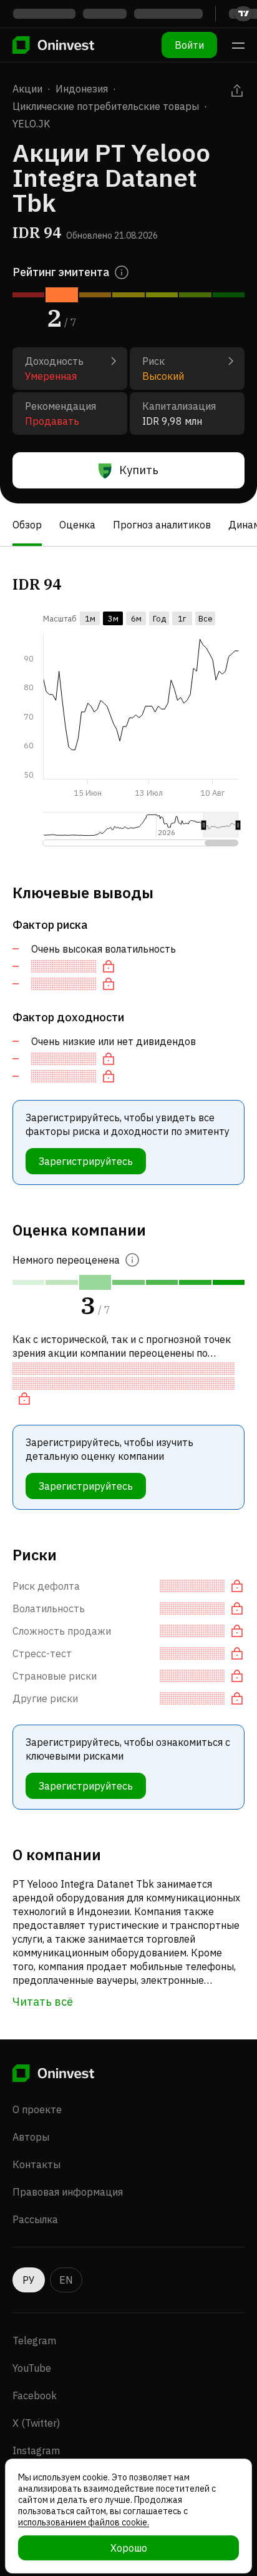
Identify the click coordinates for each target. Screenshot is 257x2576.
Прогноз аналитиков (162, 525)
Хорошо (129, 2548)
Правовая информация (68, 2192)
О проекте (37, 2109)
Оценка (77, 525)
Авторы (31, 2137)
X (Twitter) (36, 2423)
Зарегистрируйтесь (86, 1161)
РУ (29, 2280)
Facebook (35, 2395)
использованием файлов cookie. (84, 2522)
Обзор (27, 525)
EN (66, 2280)
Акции (27, 89)
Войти (189, 45)
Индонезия (82, 89)
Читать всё (43, 2002)
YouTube (32, 2368)
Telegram (34, 2341)
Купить (139, 470)
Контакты (36, 2164)
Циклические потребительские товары (106, 106)
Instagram (36, 2450)
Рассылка (35, 2219)
